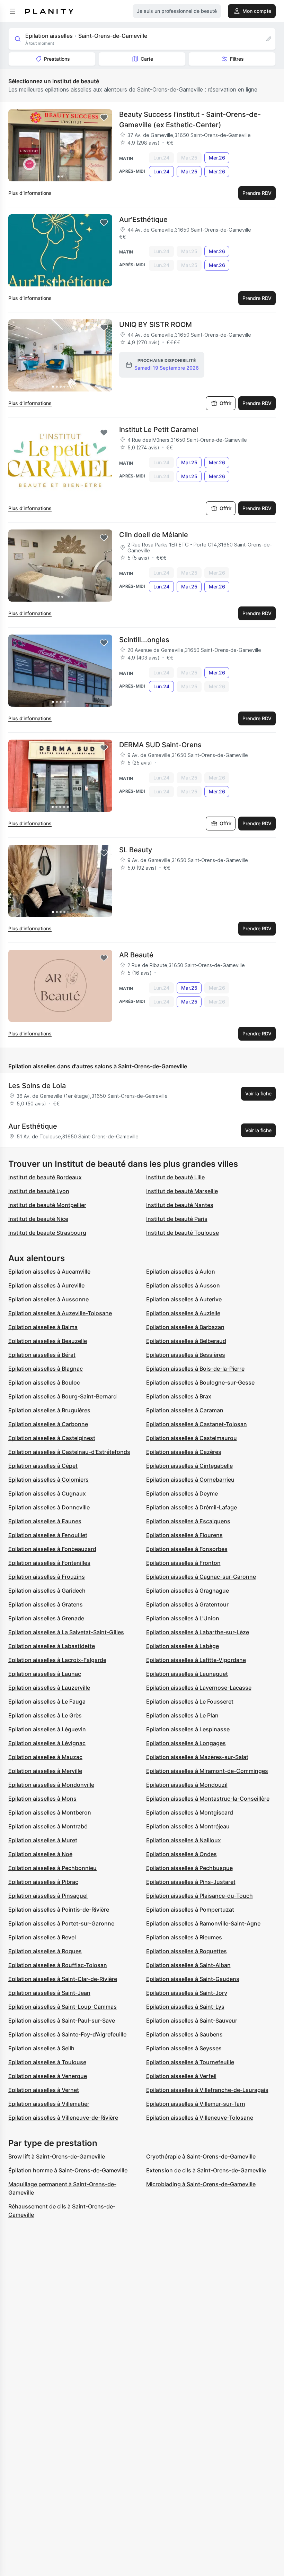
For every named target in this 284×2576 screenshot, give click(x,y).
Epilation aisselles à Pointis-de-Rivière (59, 1910)
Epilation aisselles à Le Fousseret (190, 1701)
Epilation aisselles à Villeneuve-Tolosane (200, 2118)
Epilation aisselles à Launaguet (187, 1674)
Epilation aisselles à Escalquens (188, 1521)
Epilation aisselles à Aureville (46, 1285)
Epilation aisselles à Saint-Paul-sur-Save (62, 2021)
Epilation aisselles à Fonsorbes (187, 1549)
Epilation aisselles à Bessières (186, 1355)
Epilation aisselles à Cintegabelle (189, 1466)
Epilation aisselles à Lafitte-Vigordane (196, 1660)
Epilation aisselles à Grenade (46, 1618)
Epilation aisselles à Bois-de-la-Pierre (195, 1369)
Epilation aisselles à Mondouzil (187, 1785)
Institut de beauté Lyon (39, 1191)
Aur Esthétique (33, 1126)
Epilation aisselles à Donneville (49, 1507)
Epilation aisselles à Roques (45, 1951)
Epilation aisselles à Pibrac (43, 1882)
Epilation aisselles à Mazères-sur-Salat (197, 1757)
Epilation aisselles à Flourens (184, 1535)
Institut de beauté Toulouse (183, 1233)
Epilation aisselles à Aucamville (49, 1272)
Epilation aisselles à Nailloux (184, 1840)
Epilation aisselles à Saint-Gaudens (193, 1979)
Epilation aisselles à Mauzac (45, 1757)
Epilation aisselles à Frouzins (47, 1577)
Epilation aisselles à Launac (45, 1674)
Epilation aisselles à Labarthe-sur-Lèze (198, 1632)
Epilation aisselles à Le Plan (182, 1715)
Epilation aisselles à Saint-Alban (188, 1965)
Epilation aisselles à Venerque (48, 2076)
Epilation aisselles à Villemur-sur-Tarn (196, 2104)
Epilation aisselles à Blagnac (46, 1369)
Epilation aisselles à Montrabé (48, 1826)
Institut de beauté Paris (177, 1219)
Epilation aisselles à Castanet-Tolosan (197, 1424)
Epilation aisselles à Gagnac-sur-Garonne (201, 1577)
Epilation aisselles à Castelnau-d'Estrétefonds (69, 1452)
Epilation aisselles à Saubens (184, 2034)
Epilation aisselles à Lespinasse (188, 1729)
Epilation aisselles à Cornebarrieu (190, 1480)
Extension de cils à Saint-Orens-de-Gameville (206, 2170)
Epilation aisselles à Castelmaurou (192, 1438)
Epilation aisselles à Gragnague (188, 1591)
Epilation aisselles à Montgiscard (190, 1812)
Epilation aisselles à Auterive (184, 1299)
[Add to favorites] (104, 118)
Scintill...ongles (144, 640)
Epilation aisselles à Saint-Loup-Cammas (63, 2007)
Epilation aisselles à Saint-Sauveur (192, 2021)
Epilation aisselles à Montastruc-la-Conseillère (208, 1799)
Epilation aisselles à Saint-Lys (185, 2007)
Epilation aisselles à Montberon (50, 1812)
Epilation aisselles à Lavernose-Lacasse (199, 1688)
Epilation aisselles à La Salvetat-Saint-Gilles (66, 1632)
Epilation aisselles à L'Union (183, 1618)
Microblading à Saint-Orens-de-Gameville (201, 2184)
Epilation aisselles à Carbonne (48, 1424)
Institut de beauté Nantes (180, 1205)
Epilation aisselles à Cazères (184, 1452)
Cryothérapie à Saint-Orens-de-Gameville (201, 2156)
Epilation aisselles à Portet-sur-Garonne (61, 1923)
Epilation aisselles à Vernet (44, 2090)
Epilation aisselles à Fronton (183, 1563)
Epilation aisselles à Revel (42, 1937)
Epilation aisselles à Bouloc (44, 1382)
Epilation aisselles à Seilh (41, 2048)
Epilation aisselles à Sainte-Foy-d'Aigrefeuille (67, 2034)
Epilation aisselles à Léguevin (47, 1729)
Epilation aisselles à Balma (43, 1327)
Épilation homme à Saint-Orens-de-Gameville (68, 2170)
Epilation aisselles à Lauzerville (49, 1688)
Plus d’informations (30, 193)
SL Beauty (136, 850)
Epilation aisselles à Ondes (181, 1854)
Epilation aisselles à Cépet (43, 1466)
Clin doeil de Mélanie (154, 535)
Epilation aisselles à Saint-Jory (187, 1993)
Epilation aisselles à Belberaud (186, 1341)
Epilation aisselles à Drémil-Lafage (192, 1507)
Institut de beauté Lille (175, 1177)
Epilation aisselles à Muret (43, 1840)
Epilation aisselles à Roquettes (187, 1951)
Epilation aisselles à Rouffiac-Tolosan (58, 1965)
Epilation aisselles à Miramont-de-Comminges (207, 1771)
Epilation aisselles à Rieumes (184, 1937)
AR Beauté (136, 955)
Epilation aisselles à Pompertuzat (190, 1910)
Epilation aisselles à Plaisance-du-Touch (199, 1896)
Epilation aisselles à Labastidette (52, 1646)
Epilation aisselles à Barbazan (185, 1327)
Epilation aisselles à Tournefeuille (190, 2062)
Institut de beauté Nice (38, 1219)
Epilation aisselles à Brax (179, 1396)
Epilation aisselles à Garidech (47, 1591)
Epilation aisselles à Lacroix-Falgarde (57, 1660)
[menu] (12, 11)
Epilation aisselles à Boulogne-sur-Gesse (200, 1382)
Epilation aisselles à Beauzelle (48, 1341)
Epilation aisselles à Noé (40, 1854)
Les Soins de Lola (37, 1086)
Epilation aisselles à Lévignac (47, 1743)
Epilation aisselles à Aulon (181, 1272)
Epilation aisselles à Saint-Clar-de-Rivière (63, 1979)
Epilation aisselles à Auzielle (183, 1313)
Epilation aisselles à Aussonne (48, 1299)
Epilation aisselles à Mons (42, 1799)
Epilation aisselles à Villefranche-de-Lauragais (207, 2090)
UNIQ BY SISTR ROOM (156, 325)
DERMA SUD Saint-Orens (160, 745)
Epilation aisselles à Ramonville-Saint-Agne (203, 1923)
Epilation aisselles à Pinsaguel (48, 1896)
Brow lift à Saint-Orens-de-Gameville (57, 2156)
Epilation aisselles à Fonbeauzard (52, 1549)
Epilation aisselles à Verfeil (181, 2076)
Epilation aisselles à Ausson (183, 1285)
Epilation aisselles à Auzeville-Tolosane (60, 1313)
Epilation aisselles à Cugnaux (47, 1493)
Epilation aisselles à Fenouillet (48, 1535)
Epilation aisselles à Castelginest (52, 1438)
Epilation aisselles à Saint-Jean (49, 1993)
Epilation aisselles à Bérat (42, 1355)
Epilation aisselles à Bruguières (49, 1410)
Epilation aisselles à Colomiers (48, 1480)
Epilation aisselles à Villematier (49, 2104)
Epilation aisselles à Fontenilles (49, 1563)
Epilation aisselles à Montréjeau (188, 1826)
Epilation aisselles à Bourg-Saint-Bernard (63, 1396)
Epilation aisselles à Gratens (46, 1604)
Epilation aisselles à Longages (186, 1743)
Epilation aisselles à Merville (45, 1771)
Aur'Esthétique (143, 219)
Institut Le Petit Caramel (159, 430)
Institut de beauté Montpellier (47, 1205)
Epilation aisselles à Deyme (182, 1493)
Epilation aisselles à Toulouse (47, 2062)
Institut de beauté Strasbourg (47, 1233)
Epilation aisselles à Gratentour (187, 1604)
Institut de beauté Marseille (182, 1191)
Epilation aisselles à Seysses (184, 2048)
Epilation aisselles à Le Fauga (47, 1701)
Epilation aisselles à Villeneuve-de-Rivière (63, 2118)
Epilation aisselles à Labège (183, 1646)
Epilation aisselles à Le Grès (45, 1715)
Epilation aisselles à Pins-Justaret (191, 1882)
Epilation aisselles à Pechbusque (189, 1868)
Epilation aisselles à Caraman (185, 1410)
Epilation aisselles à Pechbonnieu (52, 1868)
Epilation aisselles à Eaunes (45, 1521)
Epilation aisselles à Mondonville (51, 1785)
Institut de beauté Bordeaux (45, 1177)
